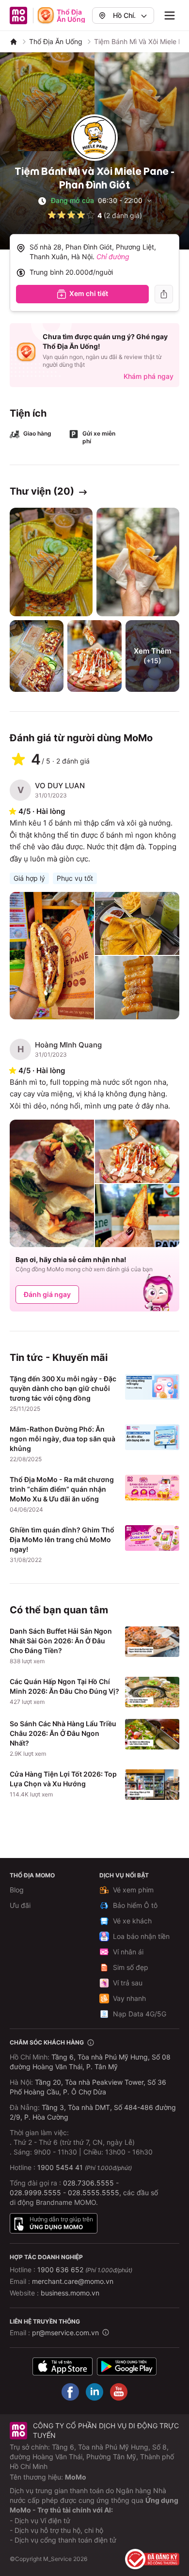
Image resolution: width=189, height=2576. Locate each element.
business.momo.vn (70, 2293)
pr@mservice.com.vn (65, 2333)
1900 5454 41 (60, 2167)
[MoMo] (14, 42)
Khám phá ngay (149, 376)
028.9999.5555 (35, 2193)
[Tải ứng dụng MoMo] (63, 2366)
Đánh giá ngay (47, 1294)
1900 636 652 (85, 2270)
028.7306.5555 (88, 2183)
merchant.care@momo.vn (73, 2281)
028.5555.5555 (94, 2193)
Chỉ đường (113, 257)
